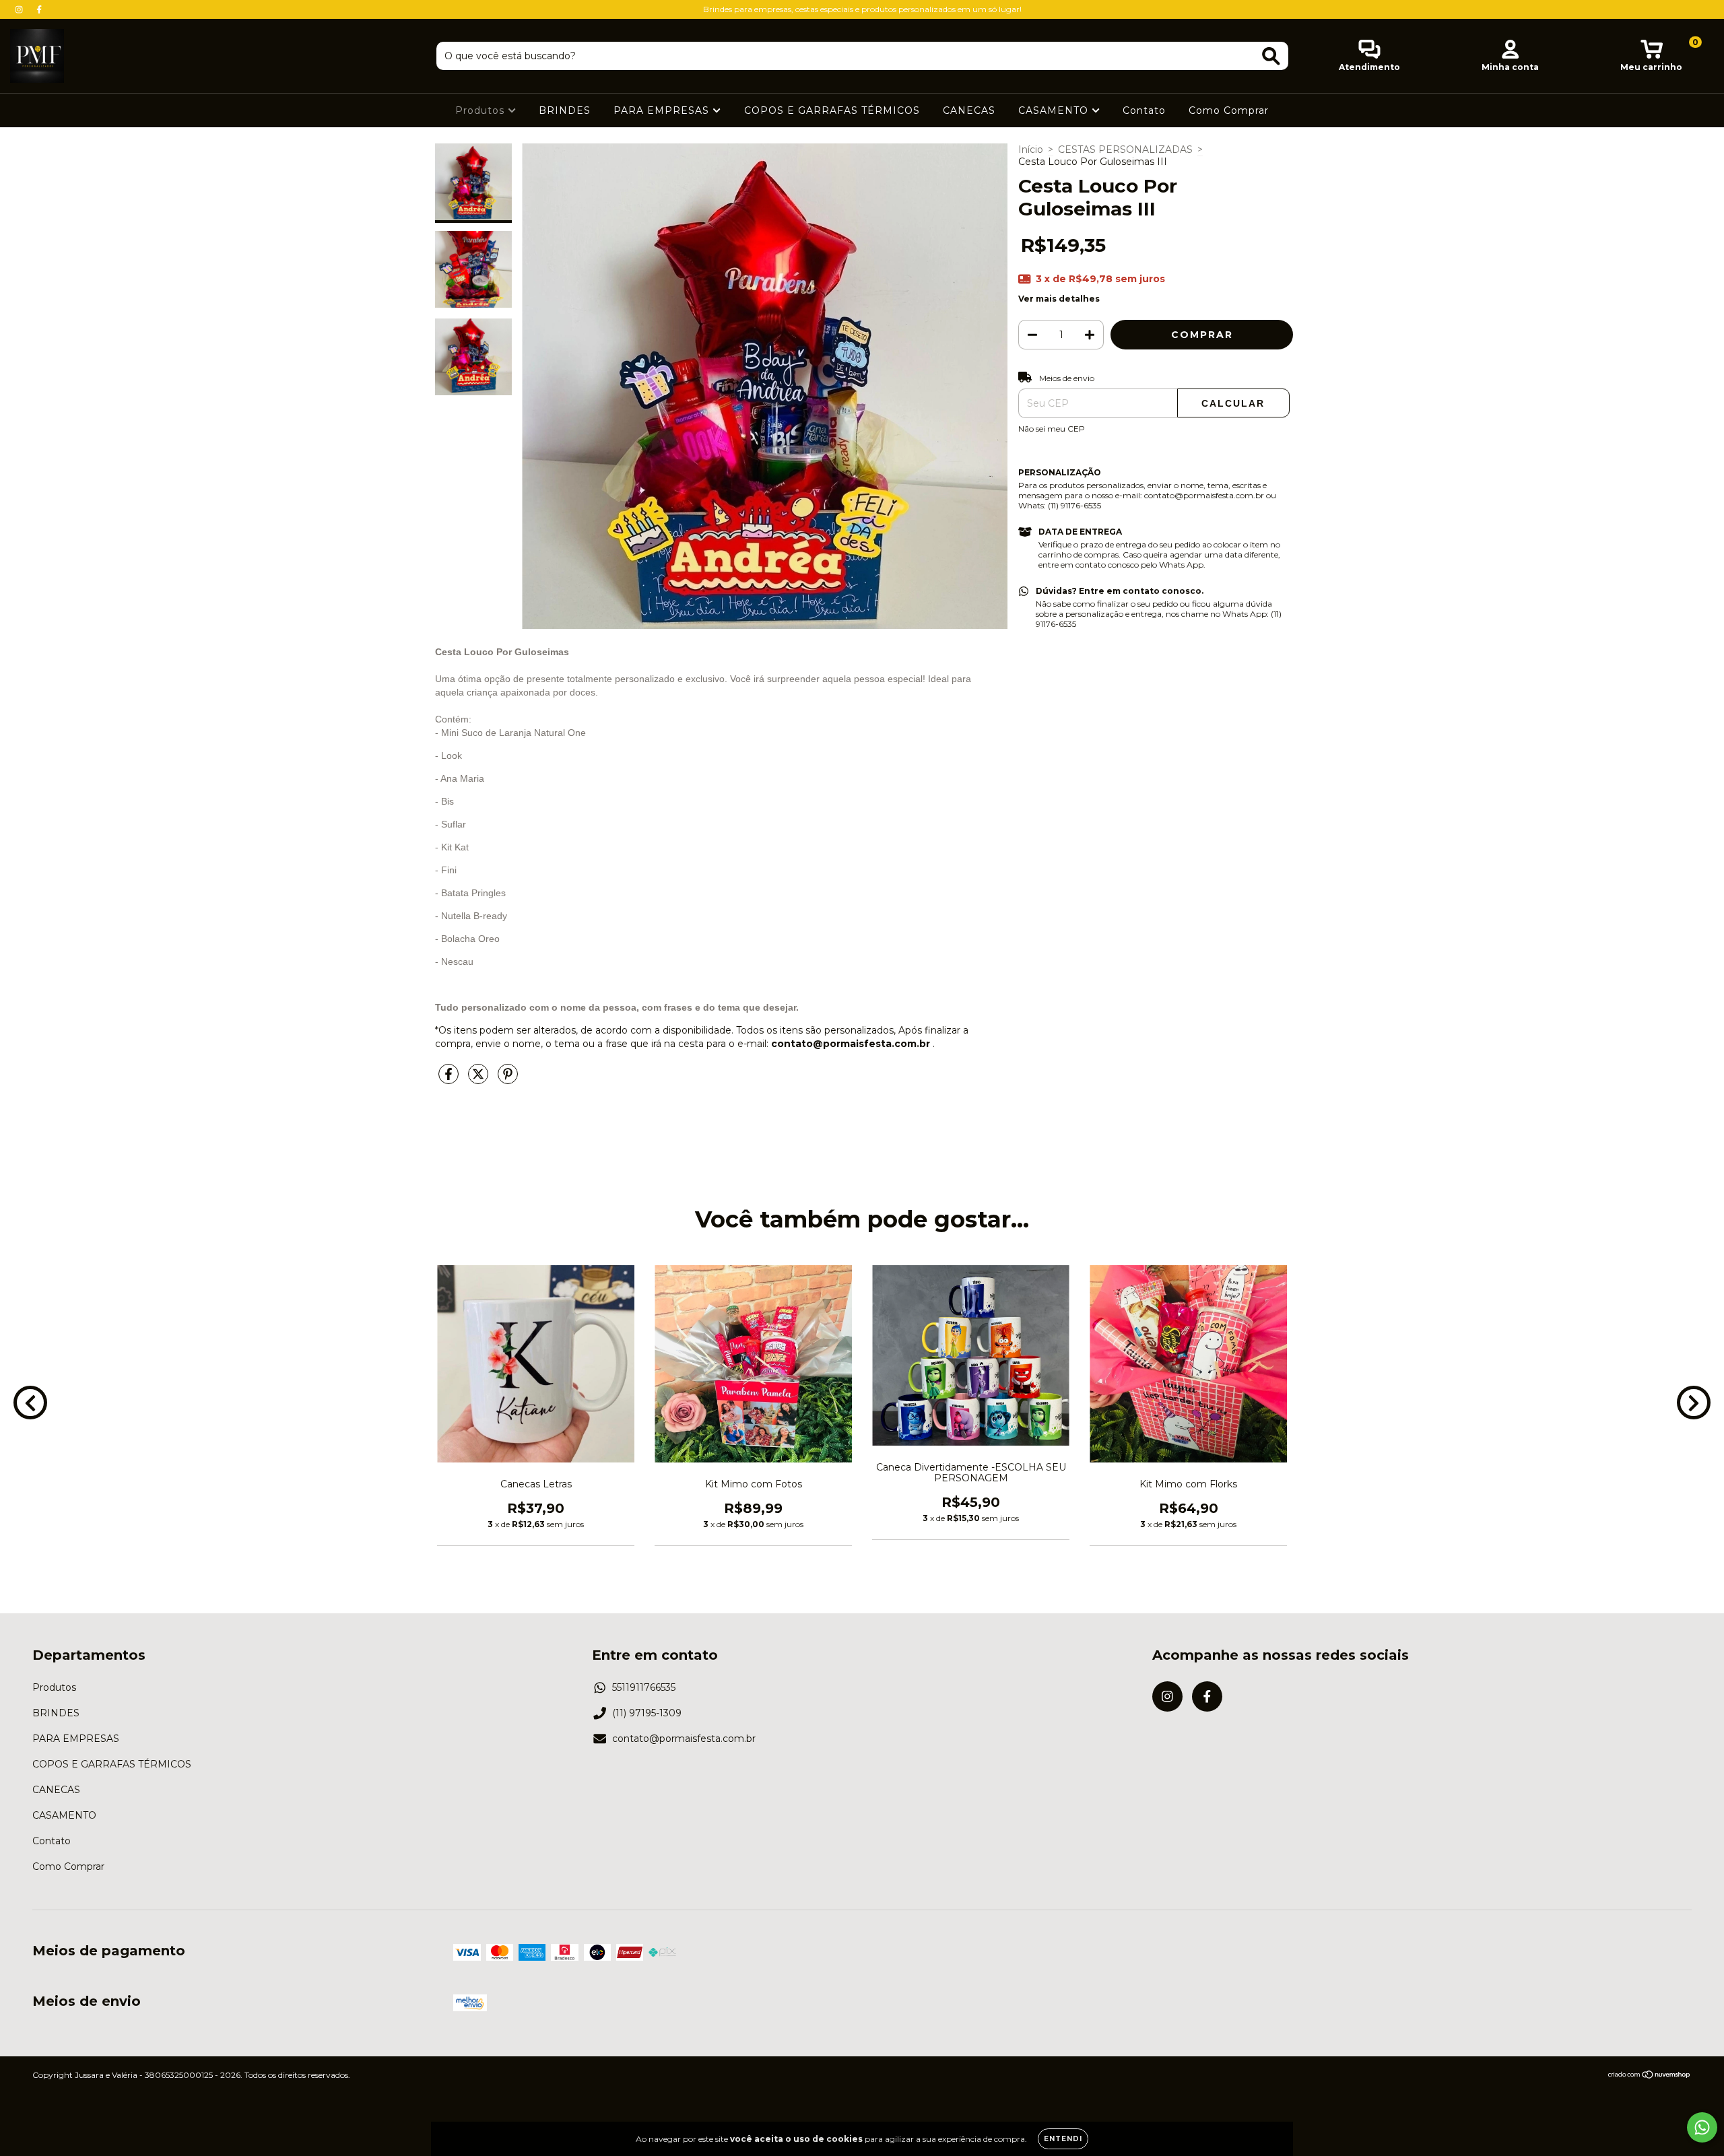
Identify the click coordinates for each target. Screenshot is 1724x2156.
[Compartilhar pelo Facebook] (450, 1079)
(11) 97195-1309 (647, 1713)
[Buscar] (1271, 56)
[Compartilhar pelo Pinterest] (508, 1079)
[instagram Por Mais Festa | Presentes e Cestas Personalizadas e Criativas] (20, 9)
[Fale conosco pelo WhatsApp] (1702, 2127)
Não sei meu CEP (1052, 429)
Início (1031, 149)
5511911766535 (644, 1687)
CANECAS (969, 110)
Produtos (482, 110)
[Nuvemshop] (1650, 2076)
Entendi (1063, 2139)
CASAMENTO (1055, 110)
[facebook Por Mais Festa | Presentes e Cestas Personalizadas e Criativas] (39, 9)
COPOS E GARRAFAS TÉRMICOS (832, 110)
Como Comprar (1229, 110)
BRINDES (565, 110)
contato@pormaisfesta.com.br (684, 1739)
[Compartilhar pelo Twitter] (479, 1079)
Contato (1144, 110)
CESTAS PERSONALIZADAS (1125, 149)
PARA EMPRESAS (663, 110)
